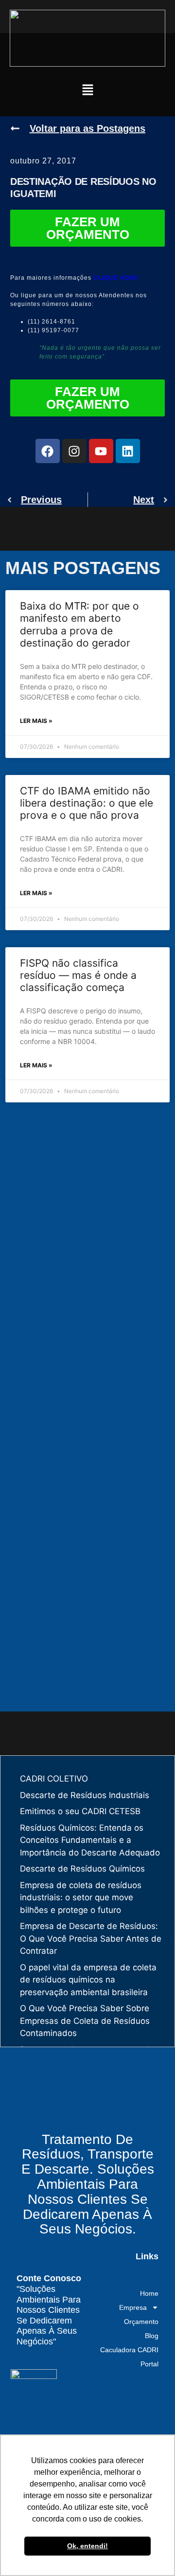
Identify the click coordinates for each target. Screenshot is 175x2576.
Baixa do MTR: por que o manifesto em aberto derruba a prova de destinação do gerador (79, 624)
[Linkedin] (128, 451)
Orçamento (141, 2322)
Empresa (133, 2307)
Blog (152, 2336)
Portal (149, 2364)
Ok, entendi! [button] (87, 2546)
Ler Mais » (36, 721)
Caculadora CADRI (129, 2350)
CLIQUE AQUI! (116, 278)
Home (149, 2293)
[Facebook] (48, 451)
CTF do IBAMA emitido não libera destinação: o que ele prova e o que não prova (87, 803)
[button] (87, 91)
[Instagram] (74, 451)
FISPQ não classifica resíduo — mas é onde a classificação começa (78, 975)
